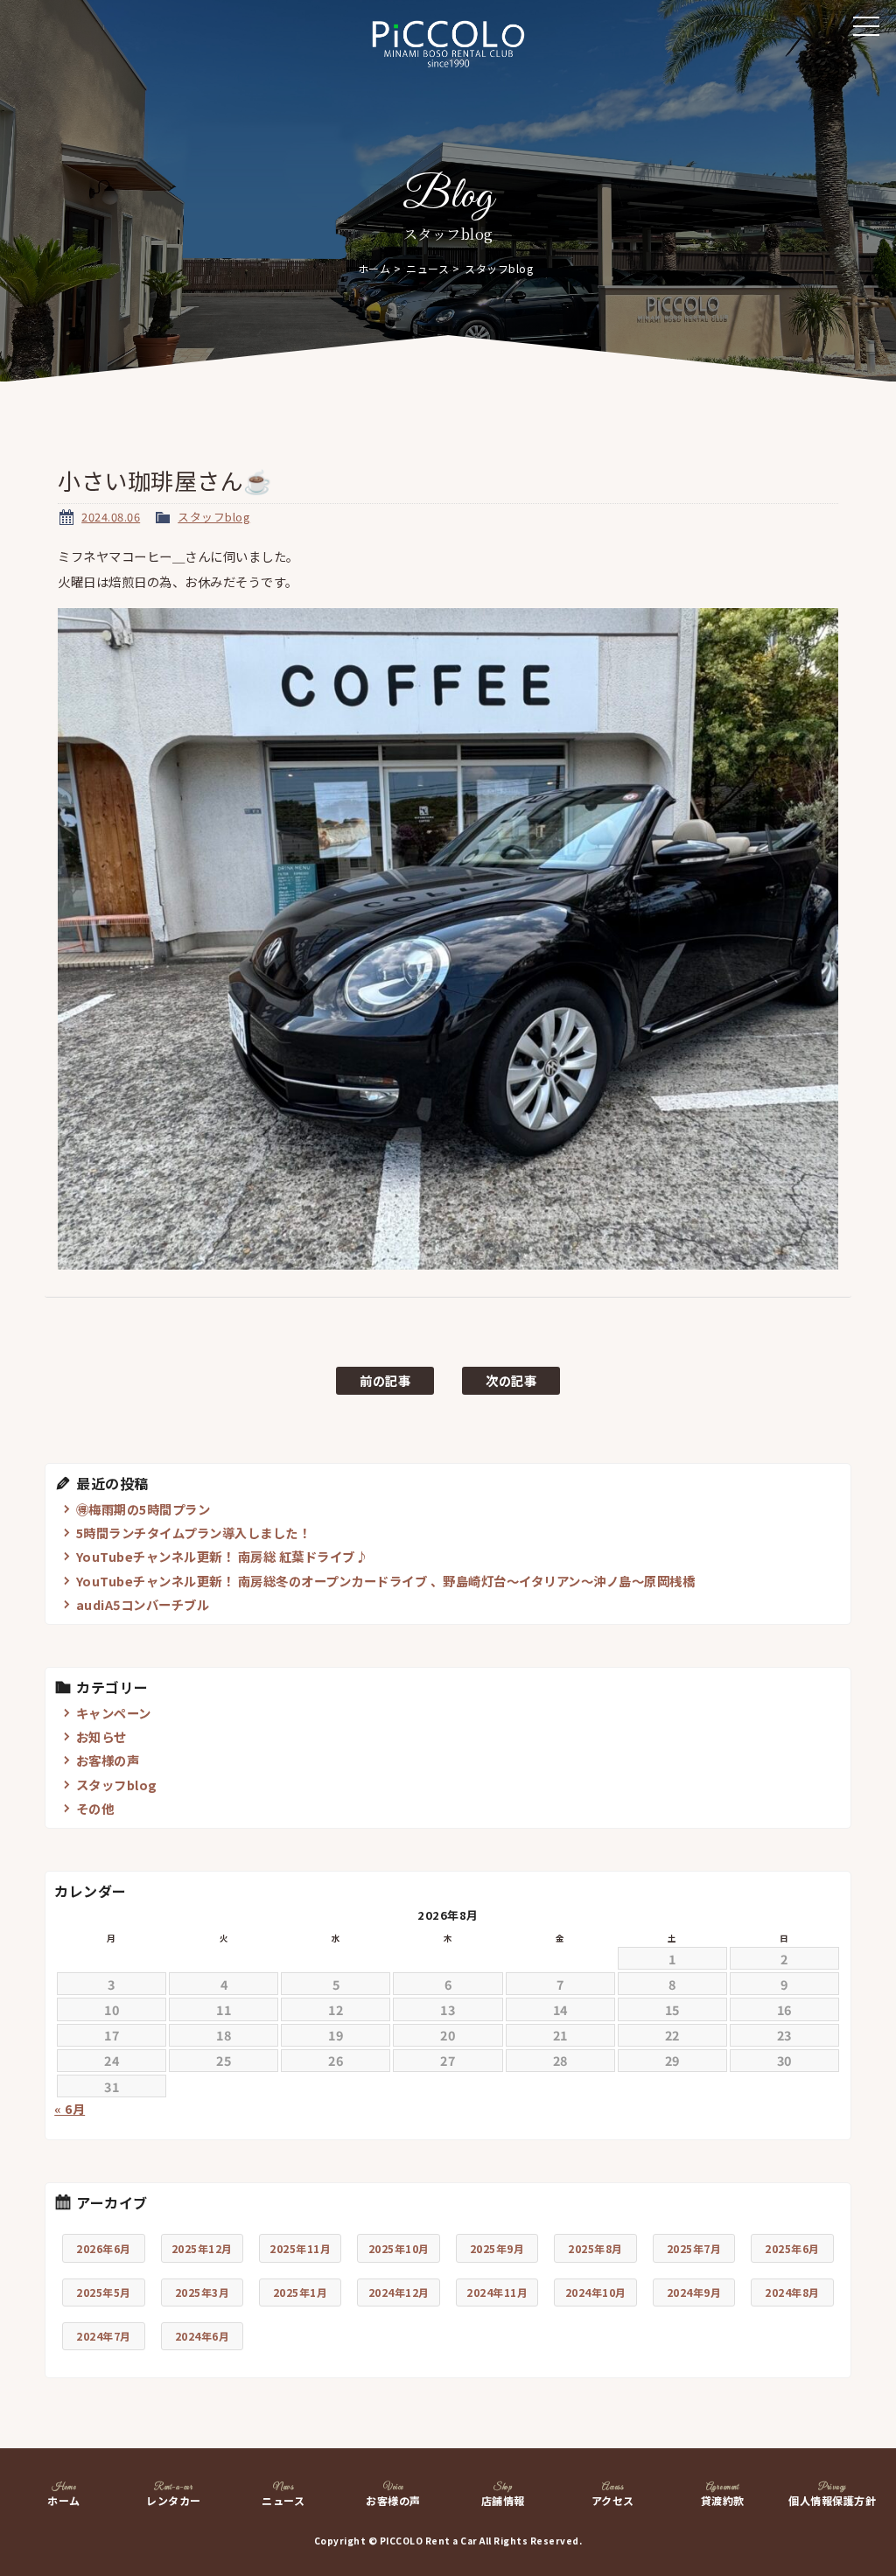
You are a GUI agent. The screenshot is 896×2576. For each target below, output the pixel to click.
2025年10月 (399, 2248)
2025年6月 (792, 2248)
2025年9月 (497, 2248)
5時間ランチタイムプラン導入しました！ (194, 1533)
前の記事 (385, 1380)
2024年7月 (104, 2336)
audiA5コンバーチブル (143, 1604)
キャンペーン (114, 1713)
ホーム (374, 268)
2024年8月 (792, 2292)
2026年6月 (104, 2248)
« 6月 (70, 2109)
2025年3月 (203, 2292)
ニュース (427, 268)
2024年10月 (596, 2292)
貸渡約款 (723, 2495)
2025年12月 (202, 2248)
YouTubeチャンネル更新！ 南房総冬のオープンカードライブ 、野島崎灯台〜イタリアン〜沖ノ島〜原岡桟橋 (386, 1581)
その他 (95, 1808)
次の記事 (511, 1380)
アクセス (613, 2495)
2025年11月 (300, 2248)
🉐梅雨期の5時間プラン (143, 1509)
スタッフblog (214, 517)
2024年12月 (399, 2292)
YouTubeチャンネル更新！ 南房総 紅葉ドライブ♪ (222, 1556)
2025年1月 (301, 2292)
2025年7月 (694, 2248)
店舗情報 (503, 2495)
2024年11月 (497, 2292)
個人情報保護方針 (832, 2495)
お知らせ (101, 1736)
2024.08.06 (111, 517)
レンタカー (174, 2495)
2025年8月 (595, 2248)
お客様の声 (108, 1760)
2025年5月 (104, 2292)
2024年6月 (203, 2336)
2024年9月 (694, 2292)
